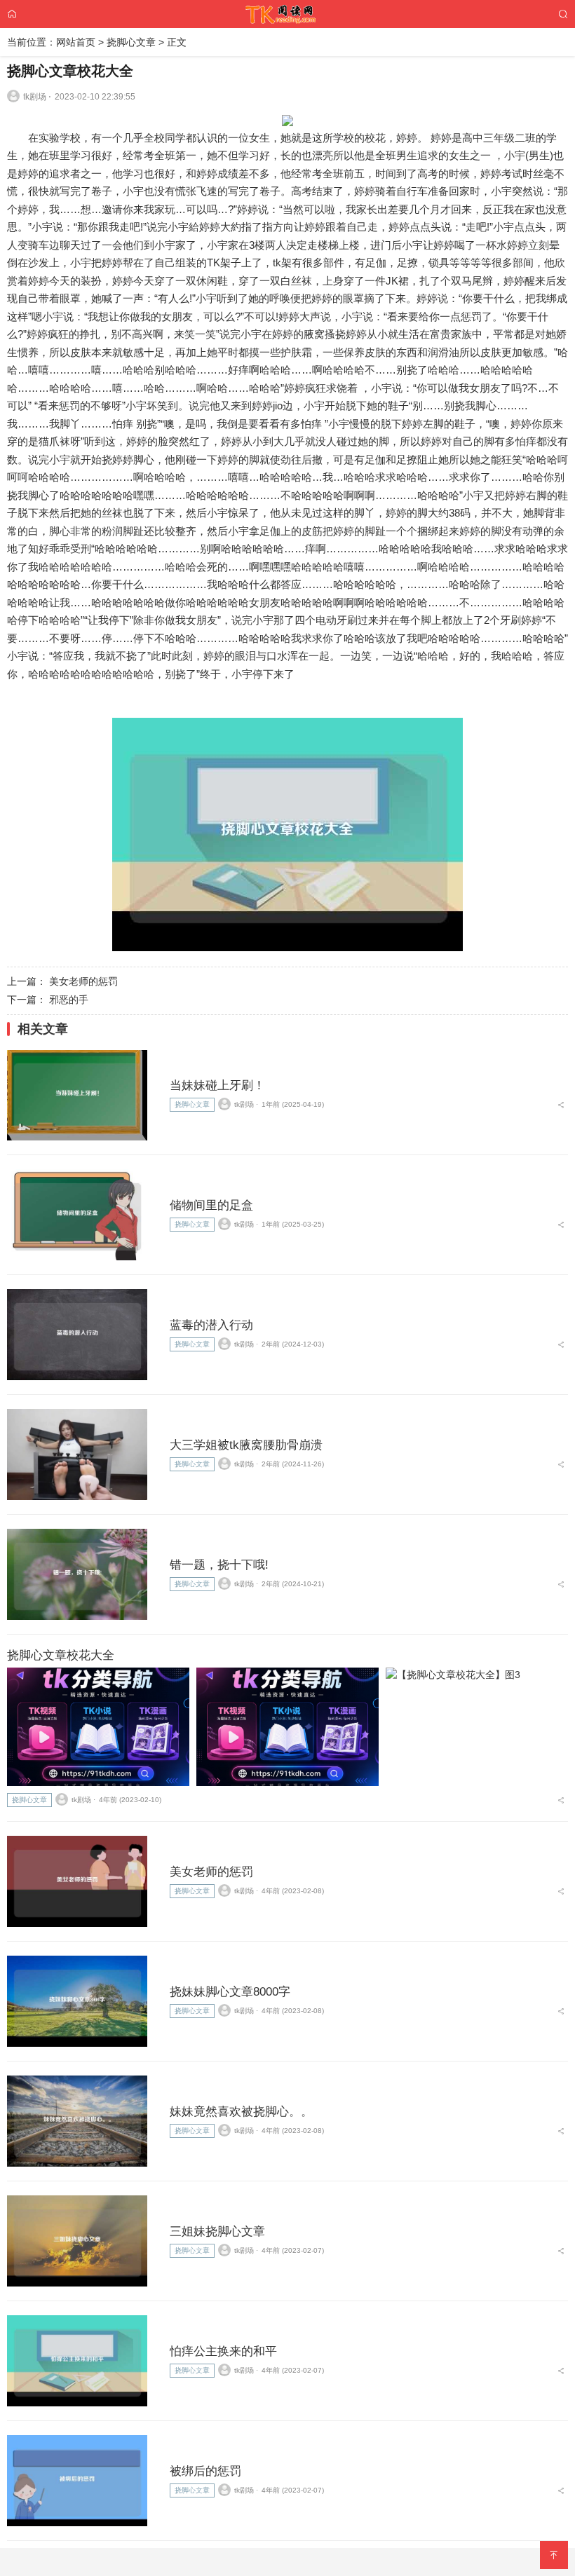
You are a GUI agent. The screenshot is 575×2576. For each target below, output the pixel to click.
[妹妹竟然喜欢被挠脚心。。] (77, 2121)
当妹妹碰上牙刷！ (217, 1085)
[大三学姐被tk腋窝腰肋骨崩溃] (77, 1454)
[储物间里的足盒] (77, 1215)
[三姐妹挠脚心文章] (77, 2241)
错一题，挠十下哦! (219, 1565)
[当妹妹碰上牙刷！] (77, 1096)
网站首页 (76, 42)
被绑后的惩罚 (205, 2471)
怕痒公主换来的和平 (223, 2351)
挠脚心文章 (131, 42)
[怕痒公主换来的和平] (77, 2361)
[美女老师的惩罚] (77, 1881)
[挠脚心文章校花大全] (98, 1727)
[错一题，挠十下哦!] (77, 1574)
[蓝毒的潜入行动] (77, 1335)
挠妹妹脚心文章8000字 (230, 1992)
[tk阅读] (287, 13)
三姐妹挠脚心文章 (217, 2231)
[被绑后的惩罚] (77, 2481)
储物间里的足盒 (211, 1205)
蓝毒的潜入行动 (211, 1325)
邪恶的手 (69, 1000)
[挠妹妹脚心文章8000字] (77, 2001)
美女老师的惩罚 (83, 981)
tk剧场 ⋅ (37, 97)
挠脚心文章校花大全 (61, 1655)
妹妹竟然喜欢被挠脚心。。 (241, 2112)
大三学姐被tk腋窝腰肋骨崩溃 (246, 1445)
